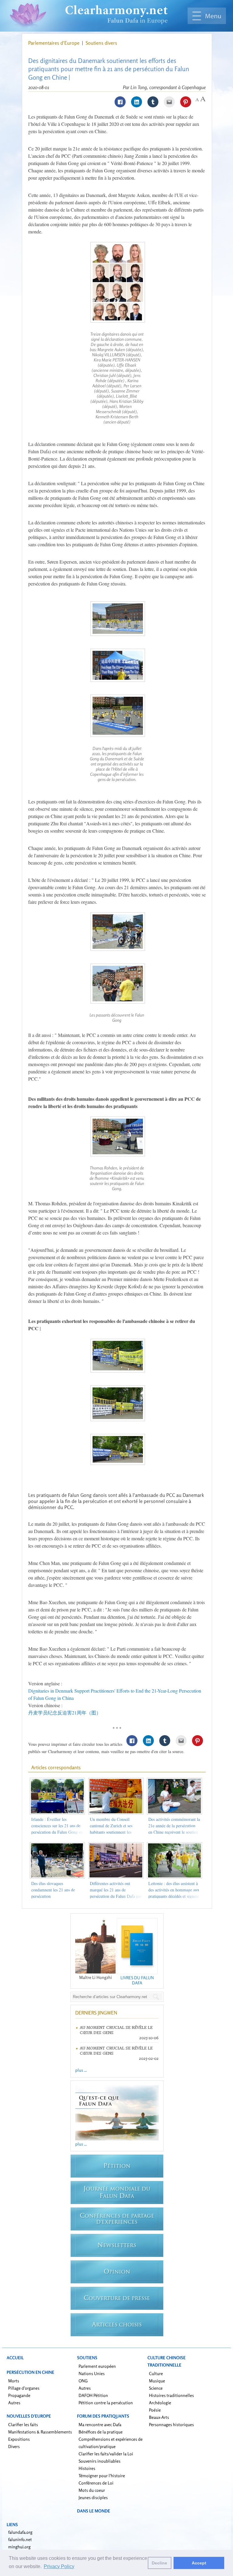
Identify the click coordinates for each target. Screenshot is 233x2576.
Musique (157, 2381)
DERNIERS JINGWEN (96, 2013)
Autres (14, 2403)
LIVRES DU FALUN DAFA (137, 1980)
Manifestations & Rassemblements (40, 2432)
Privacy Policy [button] (59, 2566)
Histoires (87, 2468)
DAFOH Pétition (93, 2395)
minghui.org (19, 2547)
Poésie (155, 2410)
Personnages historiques (171, 2424)
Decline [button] (159, 2563)
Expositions (19, 2439)
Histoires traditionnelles (171, 2395)
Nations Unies (92, 2373)
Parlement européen (97, 2366)
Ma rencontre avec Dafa (100, 2424)
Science (156, 2388)
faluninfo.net (20, 2539)
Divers (14, 2446)
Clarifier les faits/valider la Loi (106, 2454)
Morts (14, 2381)
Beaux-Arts (159, 2417)
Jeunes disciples (93, 2497)
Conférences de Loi (96, 2483)
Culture (156, 2373)
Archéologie (160, 2403)
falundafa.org (20, 2532)
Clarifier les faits (23, 2424)
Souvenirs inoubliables (100, 2461)
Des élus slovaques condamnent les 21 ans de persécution (53, 1890)
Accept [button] (199, 2563)
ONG (83, 2381)
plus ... (81, 2070)
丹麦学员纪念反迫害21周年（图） (65, 1713)
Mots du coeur (92, 2490)
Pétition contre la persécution (106, 2403)
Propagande (19, 2395)
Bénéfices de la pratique (101, 2432)
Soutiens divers (101, 43)
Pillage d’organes (24, 2388)
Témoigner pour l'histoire (102, 2476)
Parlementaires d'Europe (54, 43)
